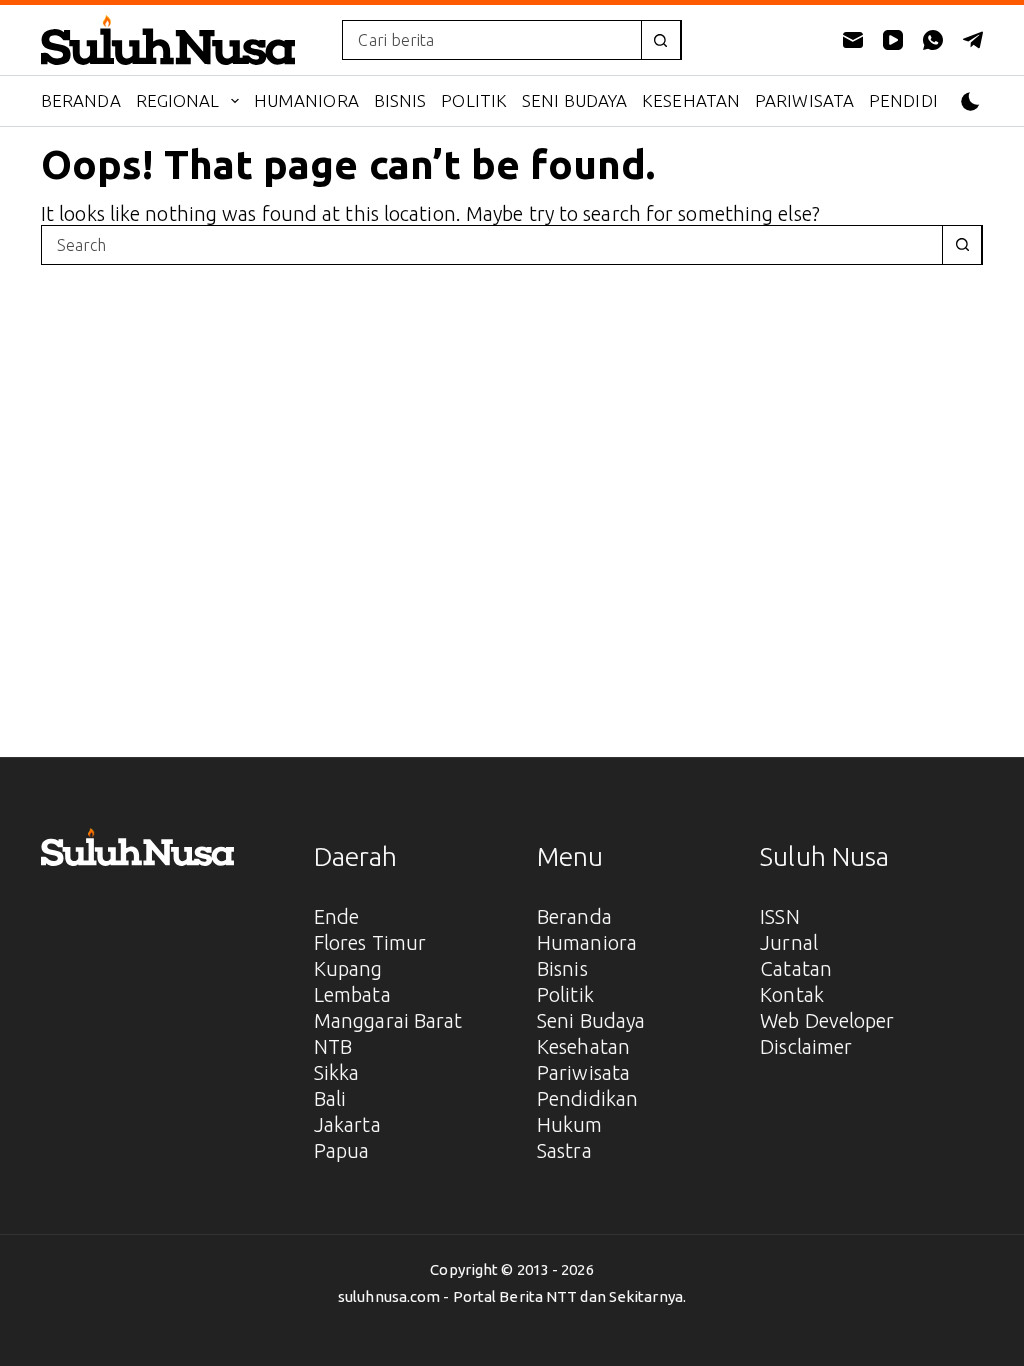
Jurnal (789, 942)
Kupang (348, 968)
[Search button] (661, 40)
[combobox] (491, 40)
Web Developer (827, 1020)
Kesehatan (691, 100)
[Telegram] (973, 40)
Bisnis (400, 100)
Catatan (796, 968)
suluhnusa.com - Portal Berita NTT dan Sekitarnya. (512, 1296)
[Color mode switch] (970, 101)
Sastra (564, 1150)
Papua (342, 1150)
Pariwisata (804, 100)
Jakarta (347, 1124)
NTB (333, 1046)
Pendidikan (921, 100)
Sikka (337, 1072)
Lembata (352, 994)
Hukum (570, 1124)
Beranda (81, 100)
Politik (474, 100)
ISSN (779, 916)
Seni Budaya (574, 100)
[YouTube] (893, 40)
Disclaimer (806, 1046)
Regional (178, 100)
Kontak (792, 994)
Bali (330, 1098)
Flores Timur (370, 942)
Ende (336, 916)
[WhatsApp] (933, 40)
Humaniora (306, 100)
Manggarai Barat (388, 1020)
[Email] (853, 40)
